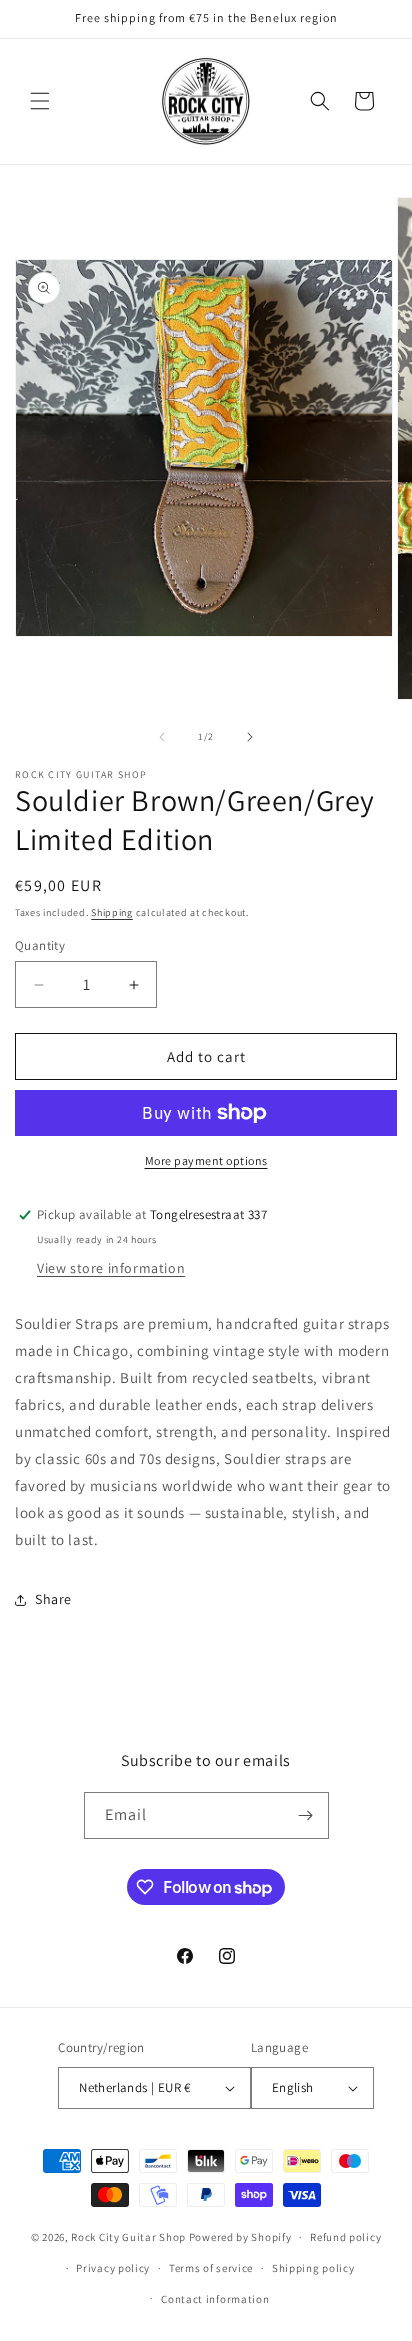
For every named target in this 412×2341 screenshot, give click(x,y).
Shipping (112, 912)
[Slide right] (250, 737)
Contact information (215, 2299)
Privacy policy (113, 2268)
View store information (111, 1268)
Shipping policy (313, 2268)
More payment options (206, 1160)
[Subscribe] (306, 1815)
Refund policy (345, 2237)
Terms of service (211, 2268)
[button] (40, 101)
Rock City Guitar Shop (128, 2237)
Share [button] (53, 1599)
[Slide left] (162, 737)
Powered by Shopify (240, 2237)
